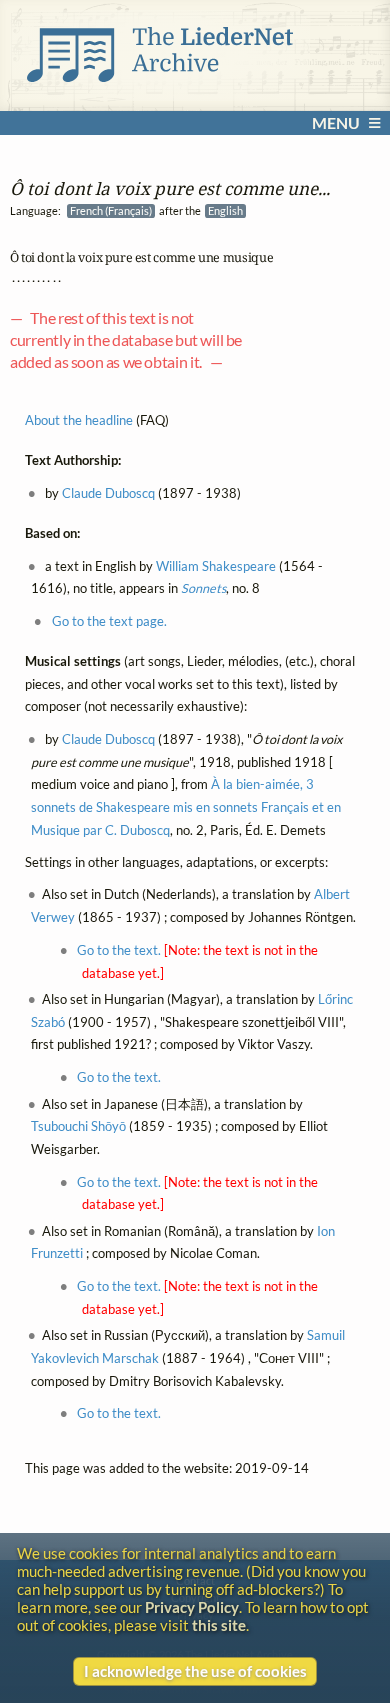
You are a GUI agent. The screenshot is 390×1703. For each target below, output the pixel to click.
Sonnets (203, 588)
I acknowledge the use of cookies (195, 1671)
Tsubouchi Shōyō (78, 1126)
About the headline (79, 420)
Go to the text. (119, 950)
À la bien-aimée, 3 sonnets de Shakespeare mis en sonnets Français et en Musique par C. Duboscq (186, 807)
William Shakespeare (216, 565)
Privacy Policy (192, 1607)
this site (219, 1625)
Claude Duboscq (108, 493)
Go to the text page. (109, 621)
